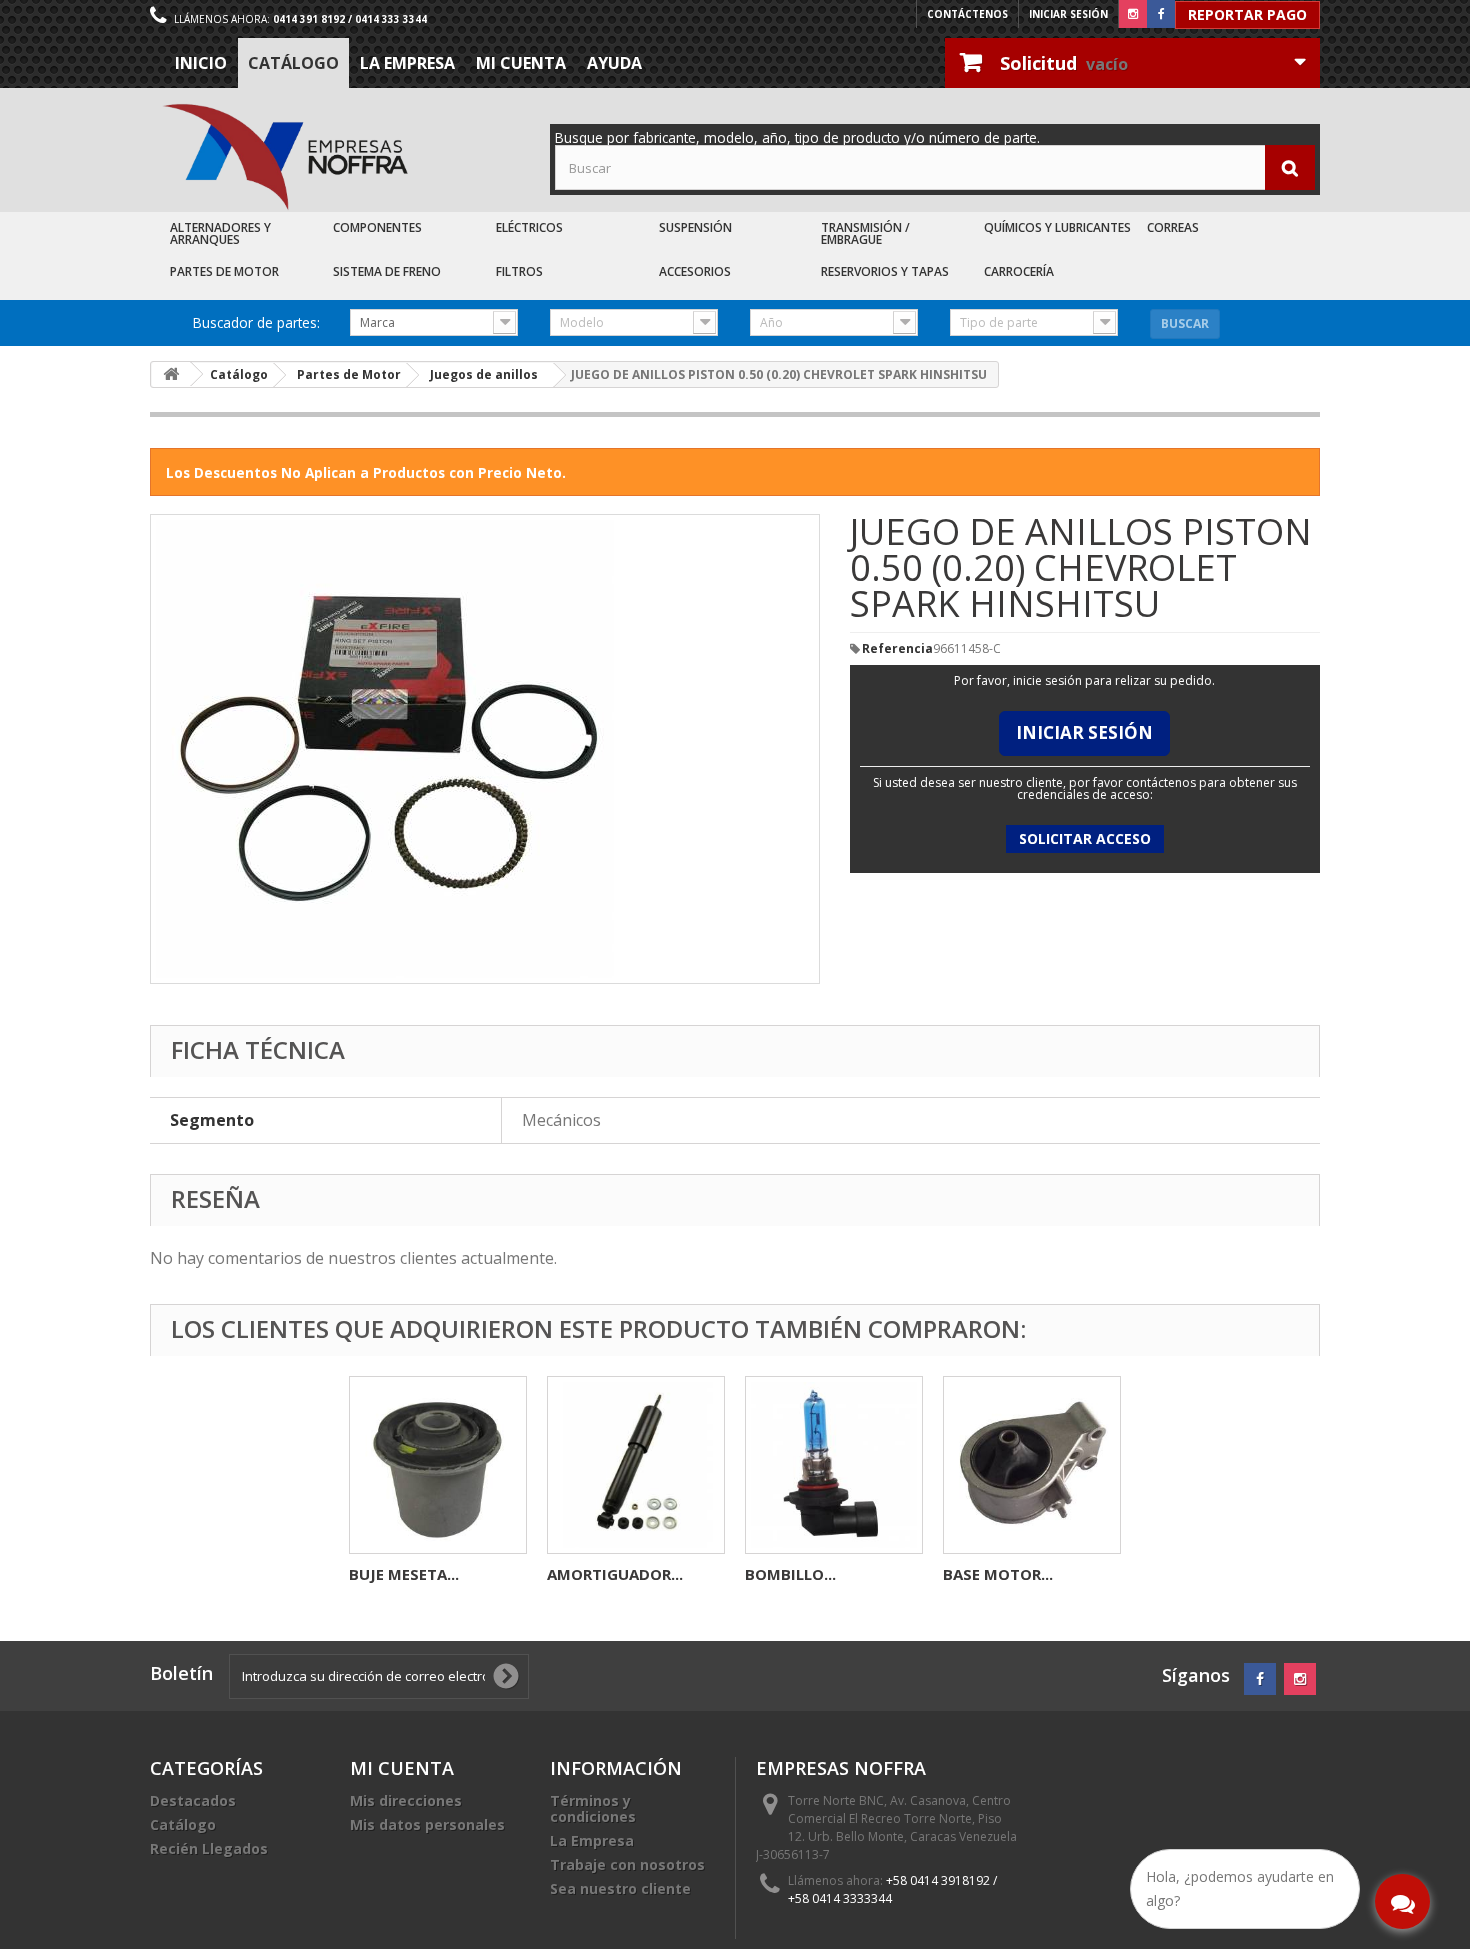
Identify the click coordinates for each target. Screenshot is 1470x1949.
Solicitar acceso (1085, 838)
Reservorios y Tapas (885, 271)
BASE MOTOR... (998, 1574)
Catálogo (293, 63)
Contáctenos (967, 14)
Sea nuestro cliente (620, 1888)
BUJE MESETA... (404, 1574)
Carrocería (1019, 271)
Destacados (193, 1800)
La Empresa (407, 63)
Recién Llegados (209, 1848)
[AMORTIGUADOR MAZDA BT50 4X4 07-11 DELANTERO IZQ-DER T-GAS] (636, 1465)
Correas (1173, 227)
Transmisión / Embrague (865, 233)
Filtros (519, 271)
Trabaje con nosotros (627, 1864)
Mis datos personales (427, 1824)
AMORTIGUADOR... (615, 1574)
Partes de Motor (224, 271)
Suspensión (695, 227)
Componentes (377, 227)
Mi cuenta (521, 63)
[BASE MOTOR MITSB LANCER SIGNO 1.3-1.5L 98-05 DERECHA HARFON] (1032, 1465)
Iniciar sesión (1068, 14)
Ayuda (614, 63)
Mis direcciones (406, 1800)
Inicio (201, 63)
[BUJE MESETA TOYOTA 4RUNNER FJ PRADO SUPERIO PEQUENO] (438, 1465)
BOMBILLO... (790, 1574)
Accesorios (695, 271)
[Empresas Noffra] (285, 157)
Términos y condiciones (593, 1808)
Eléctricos (529, 227)
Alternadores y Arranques (220, 233)
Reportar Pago (1247, 14)
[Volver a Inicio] (171, 374)
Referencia (897, 649)
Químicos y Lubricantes (1057, 227)
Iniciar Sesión (1084, 732)
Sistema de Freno (387, 271)
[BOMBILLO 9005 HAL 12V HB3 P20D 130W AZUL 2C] (834, 1465)
